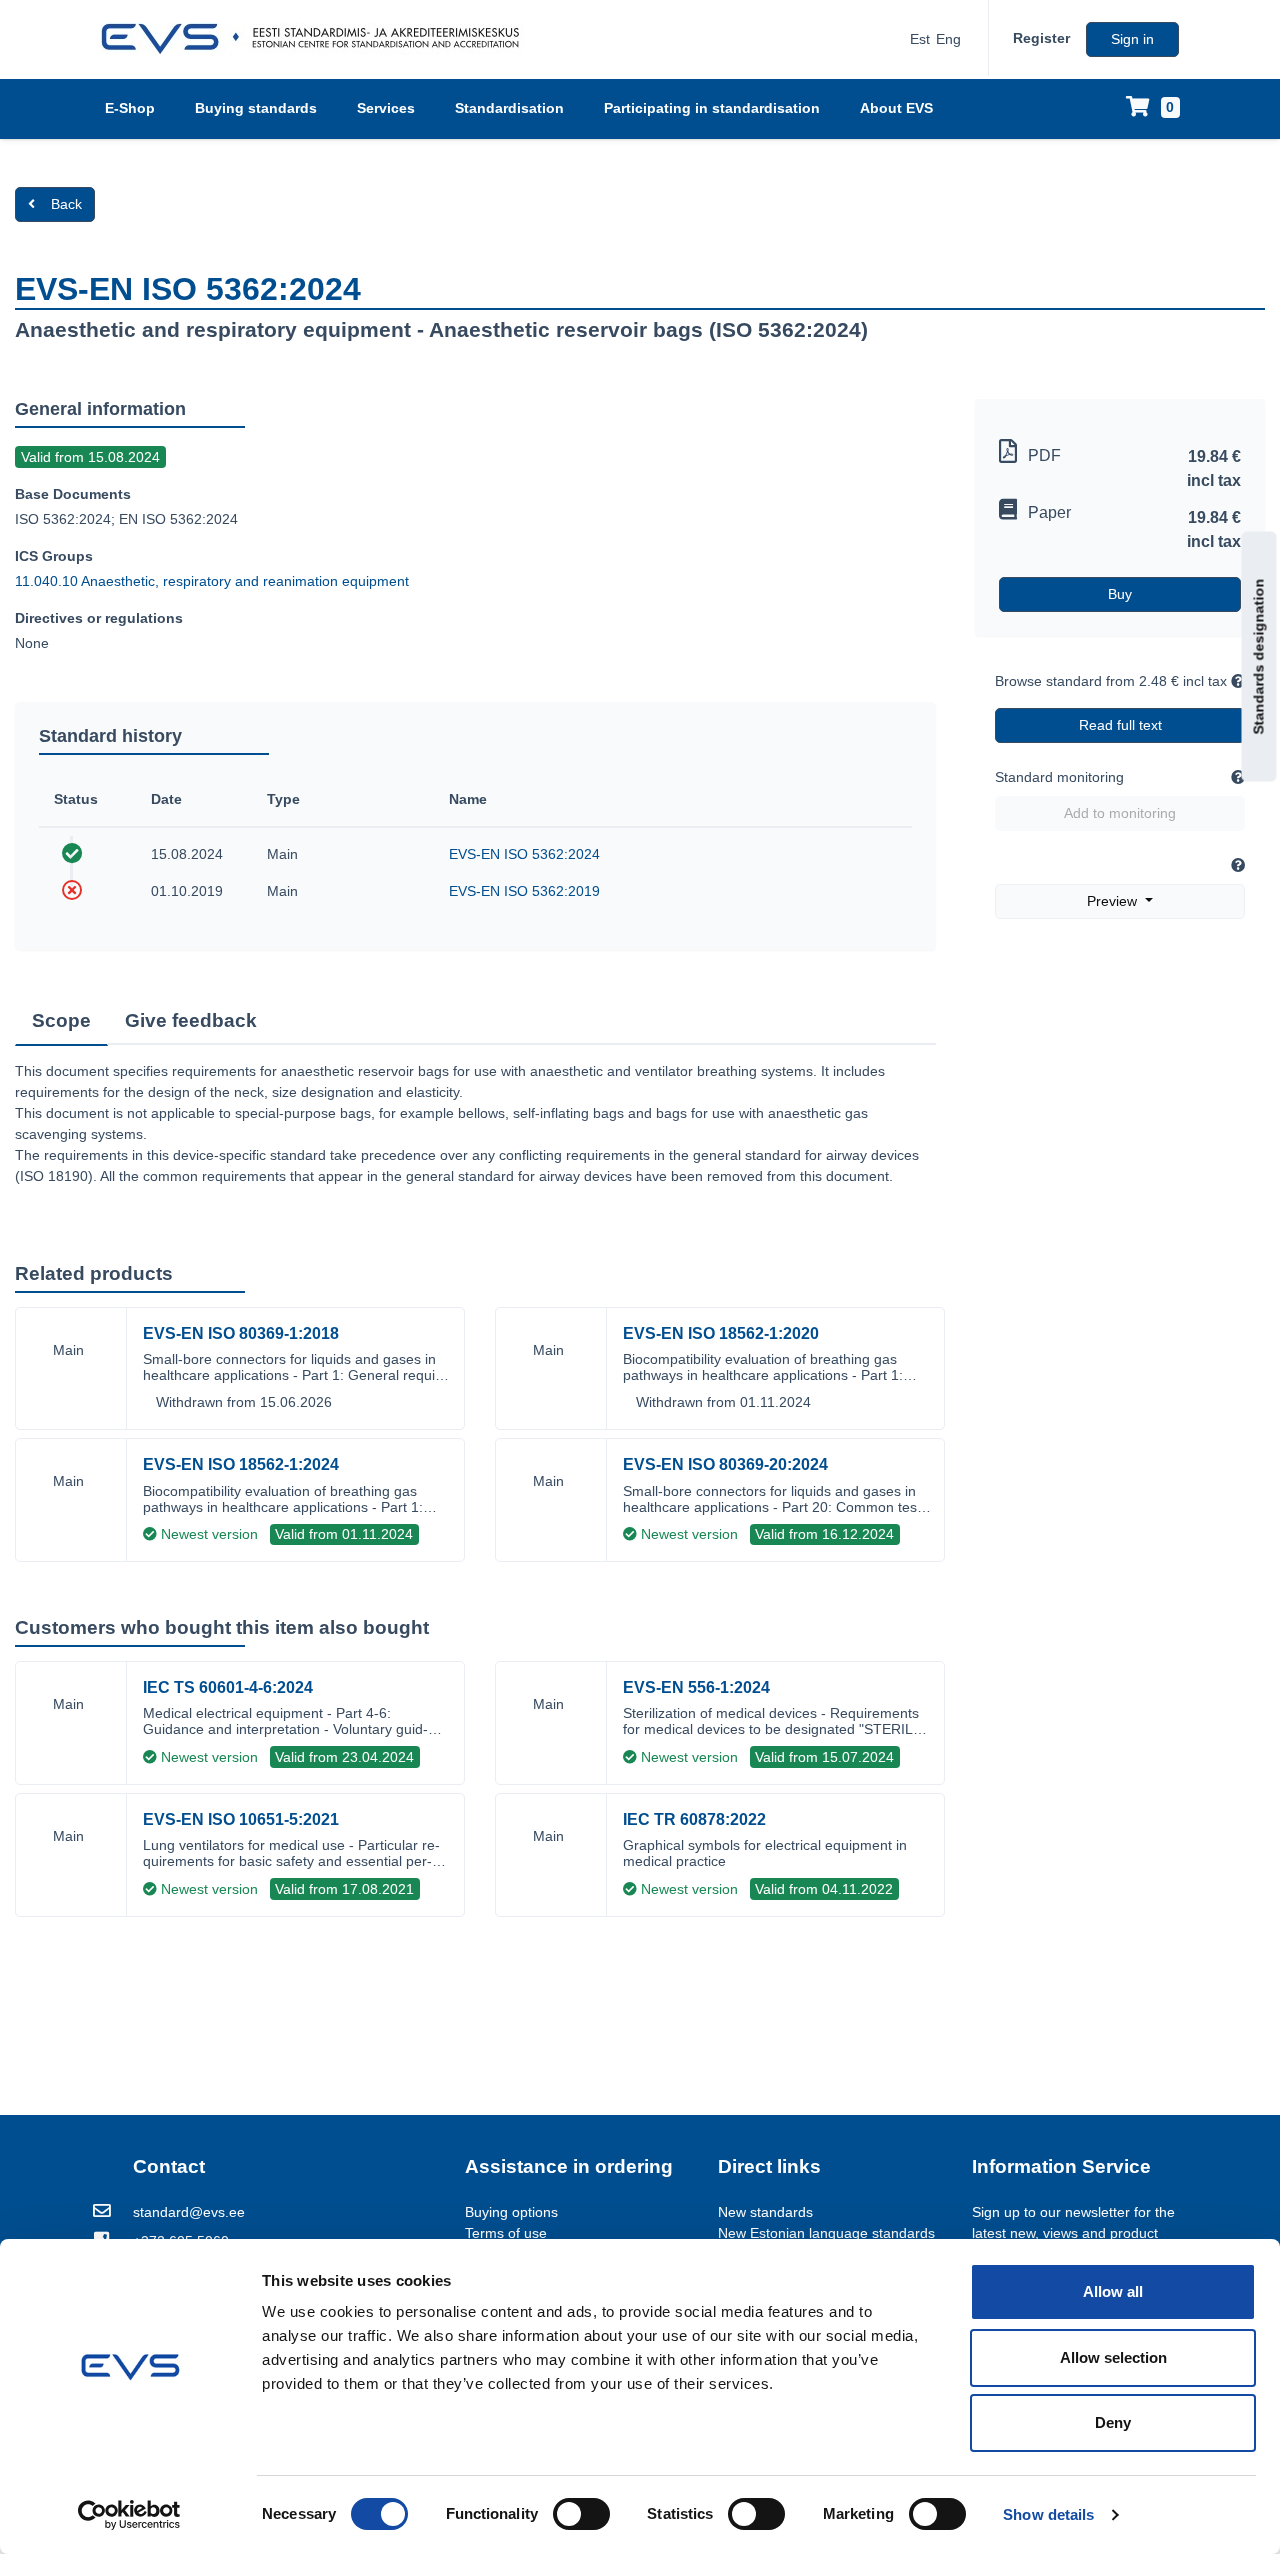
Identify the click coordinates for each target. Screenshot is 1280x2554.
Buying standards (256, 108)
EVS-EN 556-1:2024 (696, 1687)
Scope (61, 1020)
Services (386, 108)
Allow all (1113, 2291)
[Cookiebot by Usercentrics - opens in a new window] (129, 2515)
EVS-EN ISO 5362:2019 (524, 891)
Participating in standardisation (712, 108)
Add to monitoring (1120, 813)
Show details (1048, 2514)
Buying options (511, 2212)
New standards (765, 2212)
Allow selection (1113, 2357)
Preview (1114, 901)
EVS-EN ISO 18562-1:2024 (241, 1464)
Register (1041, 38)
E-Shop (130, 108)
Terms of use (506, 2233)
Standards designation (1259, 656)
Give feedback (191, 1020)
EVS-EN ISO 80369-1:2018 (241, 1333)
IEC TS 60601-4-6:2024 (228, 1687)
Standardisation (509, 108)
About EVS (896, 108)
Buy (1120, 594)
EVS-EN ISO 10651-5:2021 (241, 1819)
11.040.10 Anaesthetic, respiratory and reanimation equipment (212, 581)
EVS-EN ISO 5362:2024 (524, 854)
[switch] (581, 2514)
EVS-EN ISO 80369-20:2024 (725, 1464)
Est (920, 39)
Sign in (1132, 39)
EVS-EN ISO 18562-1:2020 (721, 1333)
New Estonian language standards (826, 2233)
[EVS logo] (317, 39)
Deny (1113, 2422)
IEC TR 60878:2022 (694, 1819)
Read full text (1120, 725)
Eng (948, 39)
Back (66, 204)
